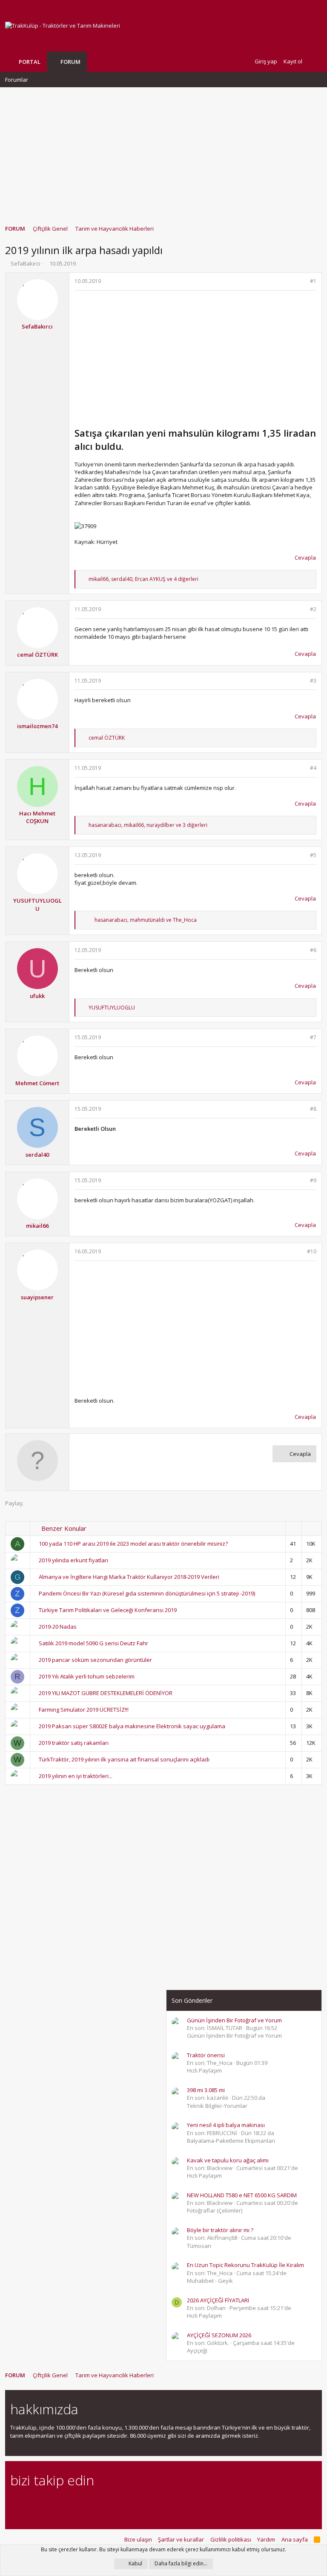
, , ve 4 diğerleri (143, 579)
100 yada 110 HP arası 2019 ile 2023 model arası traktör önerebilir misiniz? (133, 1544)
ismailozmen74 (37, 726)
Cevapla (305, 558)
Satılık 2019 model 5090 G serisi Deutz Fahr (93, 1643)
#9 (313, 1180)
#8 (313, 1109)
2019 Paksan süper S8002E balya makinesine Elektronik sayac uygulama (132, 1726)
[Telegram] (75, 2503)
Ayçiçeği (197, 2350)
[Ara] (315, 61)
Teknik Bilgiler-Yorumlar (217, 2106)
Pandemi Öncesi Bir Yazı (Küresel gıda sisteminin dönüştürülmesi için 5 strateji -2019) (147, 1593)
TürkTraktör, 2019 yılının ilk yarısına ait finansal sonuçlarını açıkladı (124, 1759)
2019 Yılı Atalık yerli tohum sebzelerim (87, 1676)
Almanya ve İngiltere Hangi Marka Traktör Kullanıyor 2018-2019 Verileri (129, 1577)
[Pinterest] (60, 2503)
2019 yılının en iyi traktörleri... (76, 1776)
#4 (313, 768)
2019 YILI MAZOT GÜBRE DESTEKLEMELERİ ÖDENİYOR (106, 1693)
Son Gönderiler (192, 2000)
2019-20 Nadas (58, 1627)
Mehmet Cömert (37, 1083)
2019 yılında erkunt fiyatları (73, 1560)
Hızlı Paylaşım (204, 2070)
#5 (313, 855)
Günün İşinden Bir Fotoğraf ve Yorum (234, 2020)
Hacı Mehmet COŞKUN (37, 817)
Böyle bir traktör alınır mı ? (220, 2230)
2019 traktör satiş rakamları (74, 1743)
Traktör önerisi (206, 2055)
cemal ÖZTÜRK (37, 655)
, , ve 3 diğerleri (148, 825)
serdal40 (37, 1155)
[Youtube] (105, 2503)
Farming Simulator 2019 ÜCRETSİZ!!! (84, 1710)
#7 (313, 1037)
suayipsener (37, 1297)
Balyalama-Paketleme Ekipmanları (231, 2141)
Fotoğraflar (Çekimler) (215, 2210)
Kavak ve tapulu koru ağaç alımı (228, 2160)
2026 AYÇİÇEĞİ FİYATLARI (218, 2300)
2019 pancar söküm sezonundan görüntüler (95, 1660)
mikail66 (37, 1226)
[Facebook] (15, 2503)
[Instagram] (30, 2503)
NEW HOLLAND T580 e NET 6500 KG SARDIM (242, 2195)
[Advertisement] (163, 152)
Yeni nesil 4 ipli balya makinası (226, 2125)
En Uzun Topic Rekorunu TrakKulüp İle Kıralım (245, 2265)
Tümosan (199, 2246)
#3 (313, 681)
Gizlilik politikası (231, 2539)
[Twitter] (90, 2503)
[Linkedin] (45, 2503)
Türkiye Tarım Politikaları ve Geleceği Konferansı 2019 (108, 1610)
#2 (313, 609)
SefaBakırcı (25, 263)
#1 (313, 281)
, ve (146, 920)
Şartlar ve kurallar (181, 2539)
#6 (313, 950)
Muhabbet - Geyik (210, 2281)
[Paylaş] (302, 282)
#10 (312, 1251)
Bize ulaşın (138, 2539)
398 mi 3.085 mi (206, 2090)
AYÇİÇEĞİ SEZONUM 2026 (219, 2335)
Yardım (266, 2539)
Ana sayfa (295, 2539)
